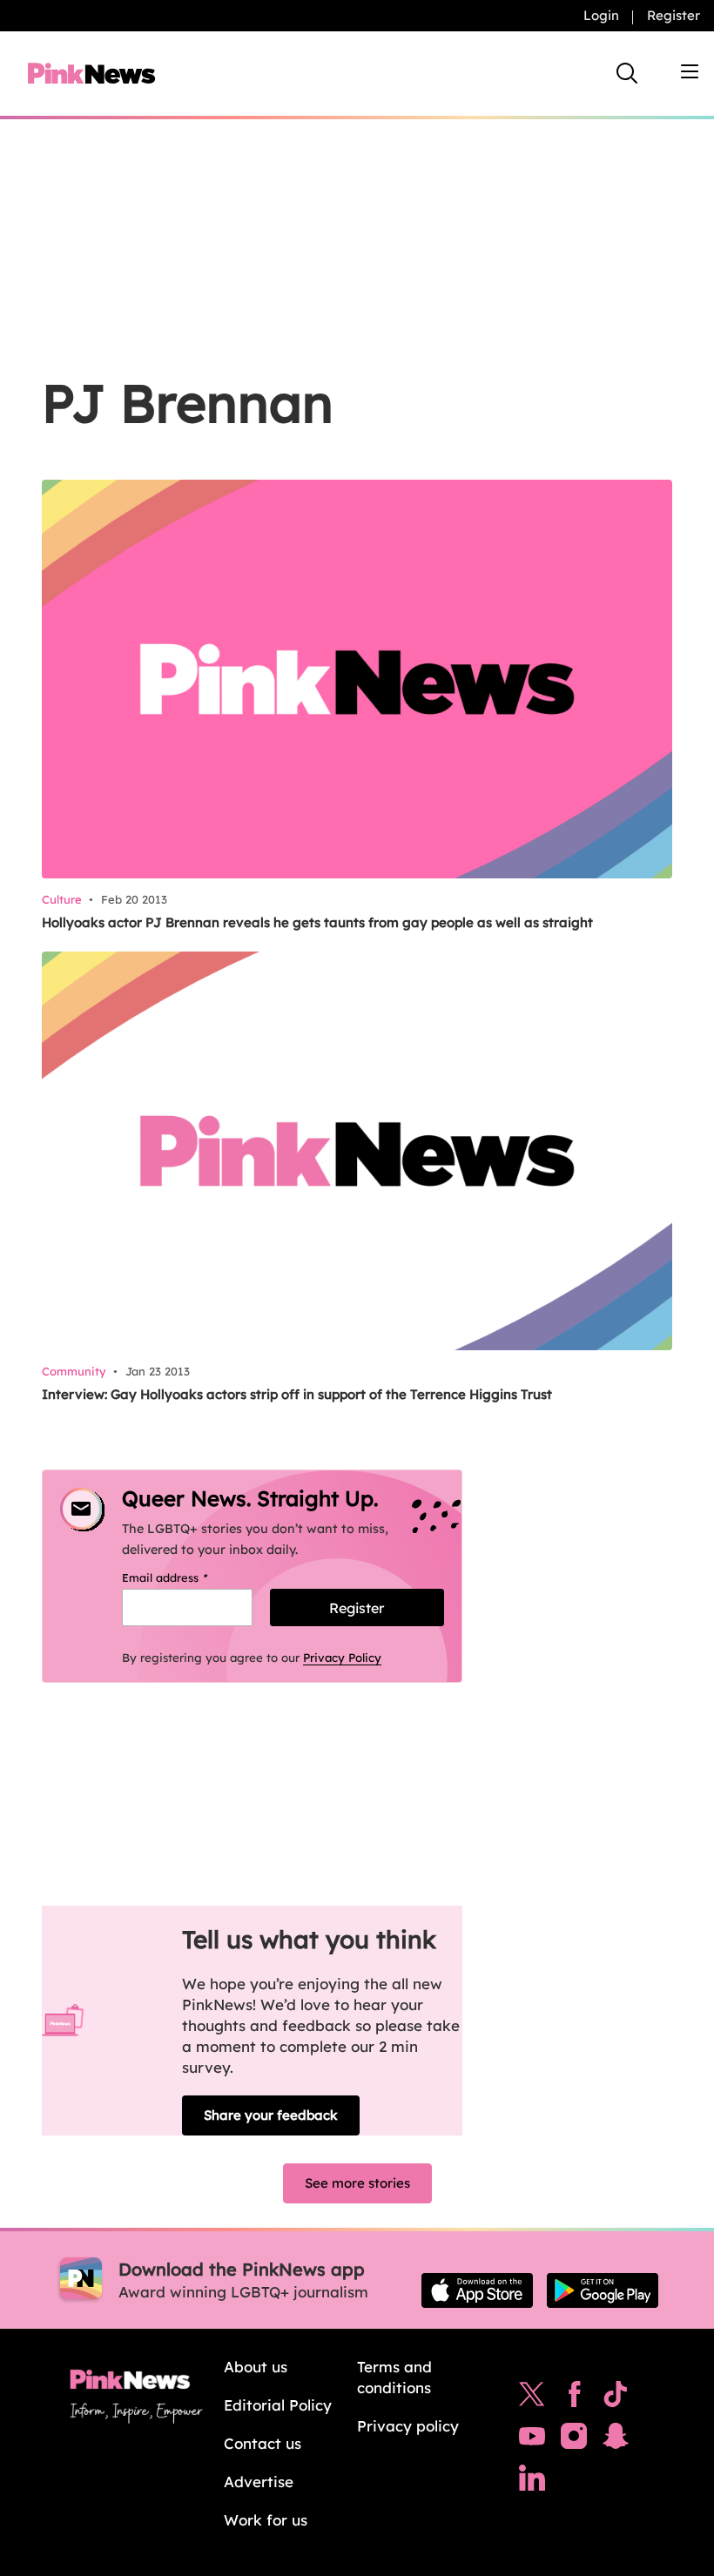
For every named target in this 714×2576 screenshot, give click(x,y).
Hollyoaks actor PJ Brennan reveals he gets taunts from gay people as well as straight (317, 922)
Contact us (263, 2443)
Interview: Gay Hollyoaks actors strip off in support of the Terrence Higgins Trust (297, 1394)
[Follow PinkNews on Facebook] (574, 2398)
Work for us (266, 2520)
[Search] (627, 73)
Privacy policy (408, 2426)
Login (601, 15)
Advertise (259, 2482)
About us (256, 2367)
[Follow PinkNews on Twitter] (532, 2398)
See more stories (357, 2183)
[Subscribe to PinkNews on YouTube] (532, 2440)
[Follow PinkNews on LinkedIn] (532, 2482)
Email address (187, 1577)
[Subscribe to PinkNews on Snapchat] (616, 2440)
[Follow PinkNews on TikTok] (616, 2398)
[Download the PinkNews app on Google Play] (603, 2290)
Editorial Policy (278, 2405)
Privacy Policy (342, 1658)
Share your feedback (271, 2115)
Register (674, 15)
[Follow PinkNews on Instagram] (574, 2440)
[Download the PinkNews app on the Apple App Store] (477, 2290)
